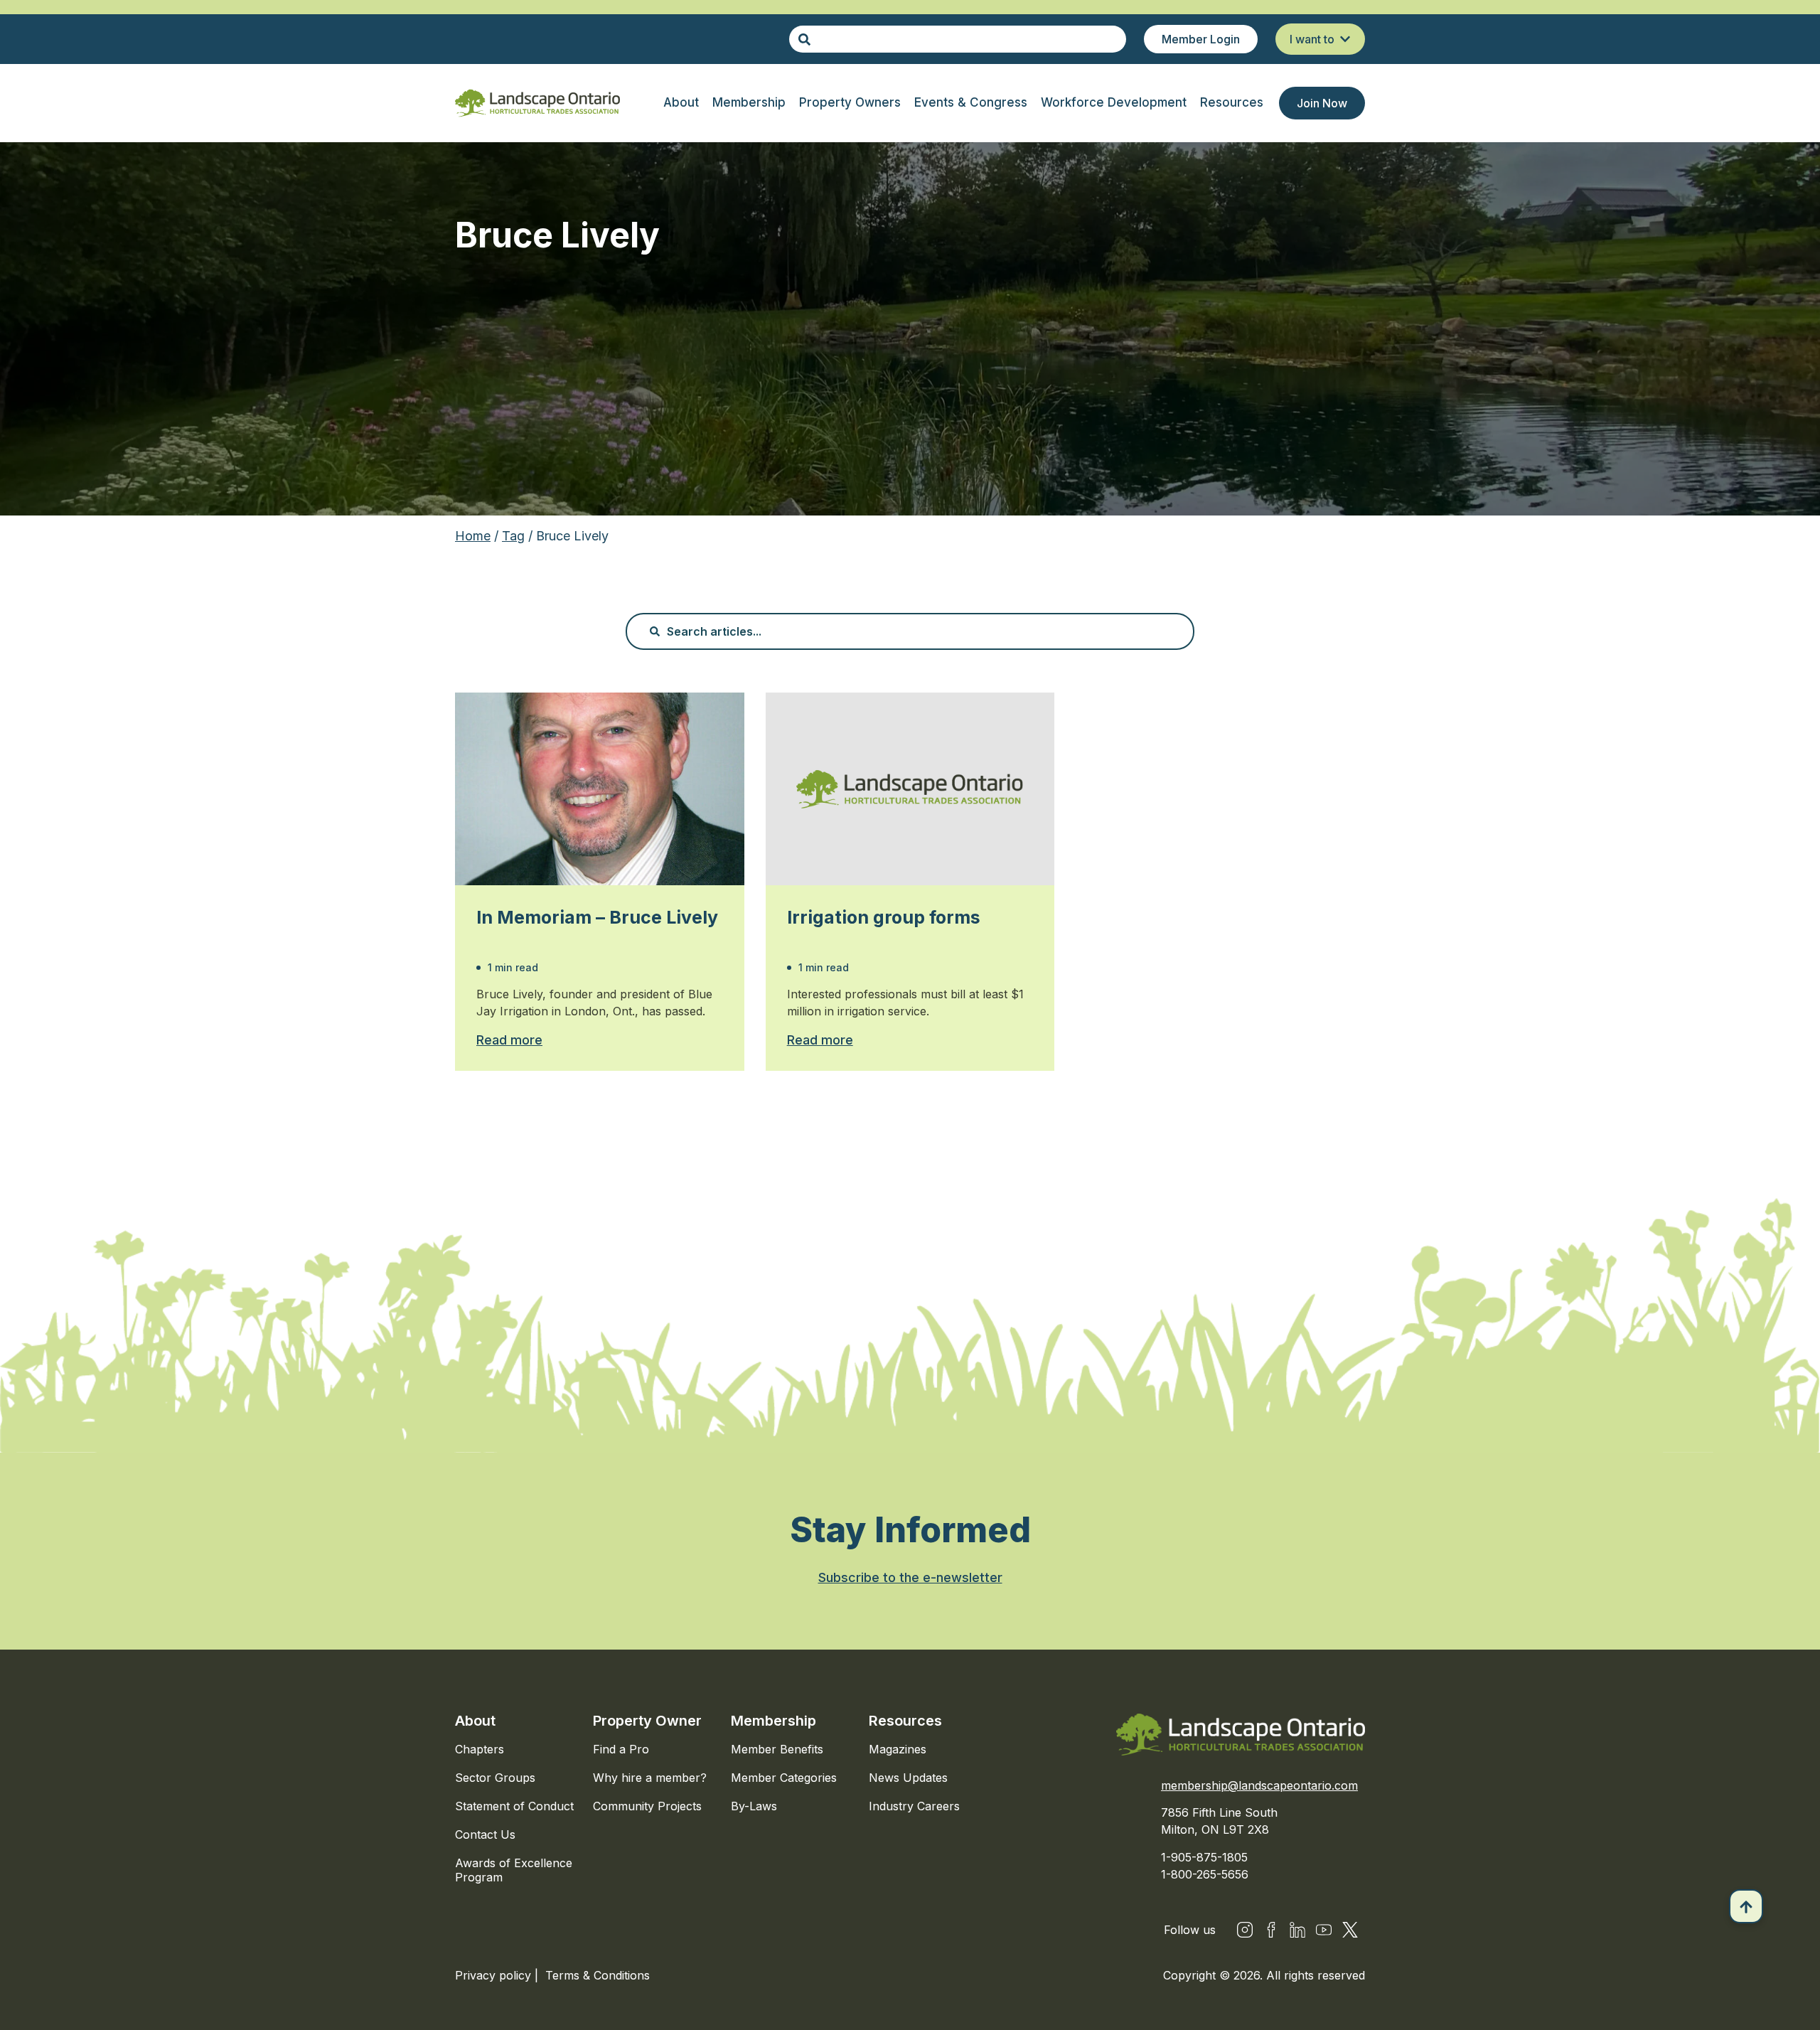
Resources (905, 1721)
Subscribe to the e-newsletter (910, 1577)
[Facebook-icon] (1271, 1930)
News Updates (908, 1778)
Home (473, 536)
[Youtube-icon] (1324, 1930)
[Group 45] (1350, 1930)
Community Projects (647, 1806)
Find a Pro (621, 1749)
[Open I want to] (1345, 39)
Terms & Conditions (598, 1975)
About (475, 1721)
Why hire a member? (650, 1778)
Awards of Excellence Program (514, 1870)
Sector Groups (495, 1778)
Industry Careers (914, 1806)
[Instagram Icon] (1245, 1930)
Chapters (480, 1749)
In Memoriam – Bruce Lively (597, 917)
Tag (513, 536)
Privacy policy (495, 1975)
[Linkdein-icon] (1297, 1930)
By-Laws (754, 1806)
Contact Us (485, 1834)
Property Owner (647, 1721)
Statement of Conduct (514, 1806)
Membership (773, 1721)
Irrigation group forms (884, 917)
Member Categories (784, 1778)
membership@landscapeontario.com (1259, 1785)
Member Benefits (777, 1749)
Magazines (898, 1749)
